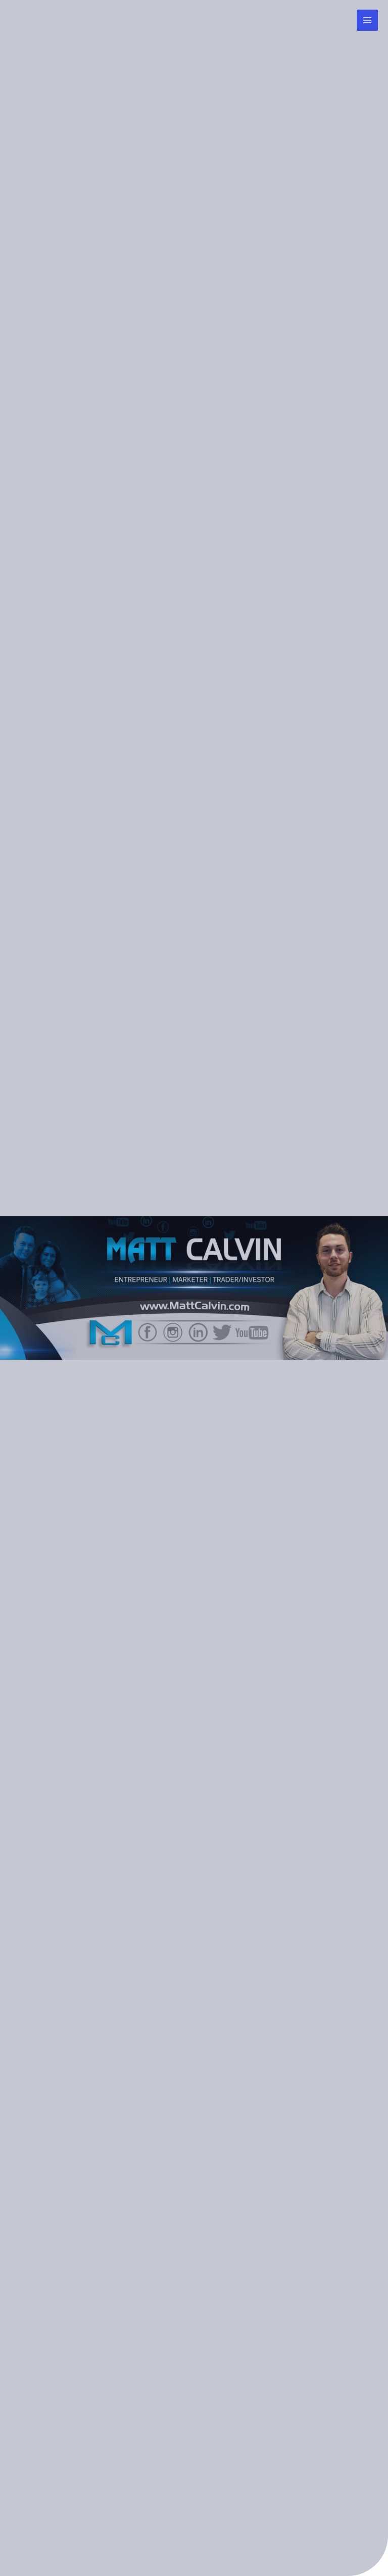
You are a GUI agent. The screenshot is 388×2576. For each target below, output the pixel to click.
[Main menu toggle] (367, 20)
